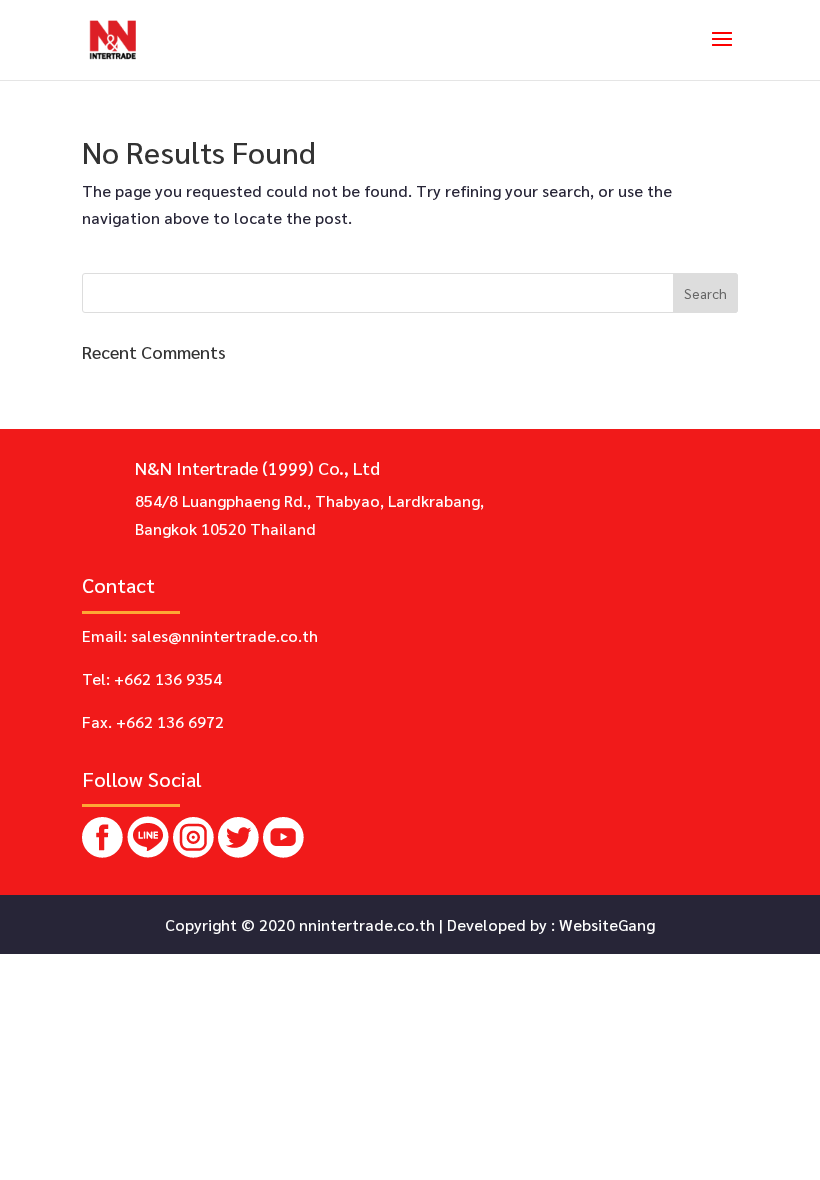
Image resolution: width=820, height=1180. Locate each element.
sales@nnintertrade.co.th (224, 635)
